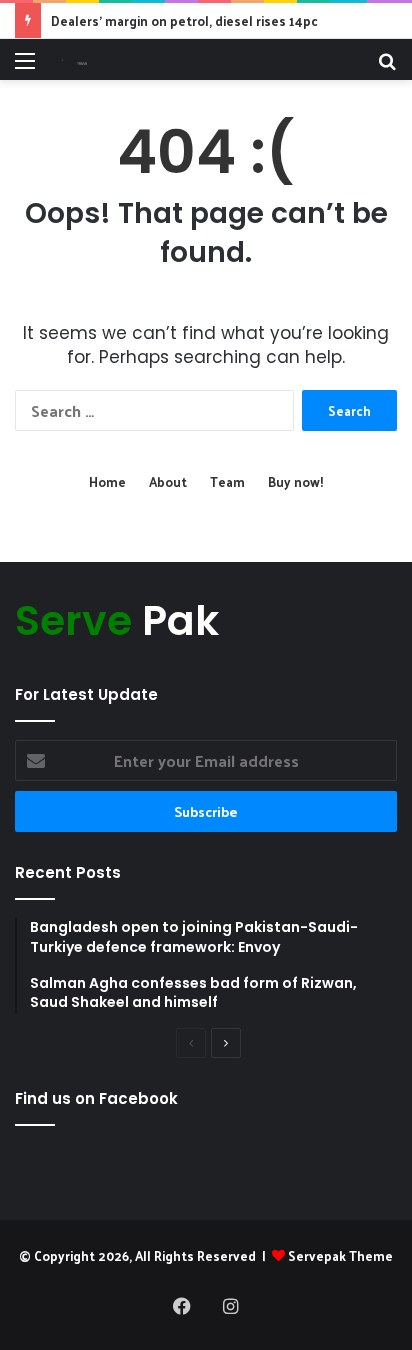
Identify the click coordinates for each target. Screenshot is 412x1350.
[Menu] (25, 67)
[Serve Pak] (68, 59)
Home (107, 481)
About (168, 481)
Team (227, 481)
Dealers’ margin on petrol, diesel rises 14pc (184, 20)
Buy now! (295, 481)
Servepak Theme (340, 1255)
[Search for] (387, 67)
